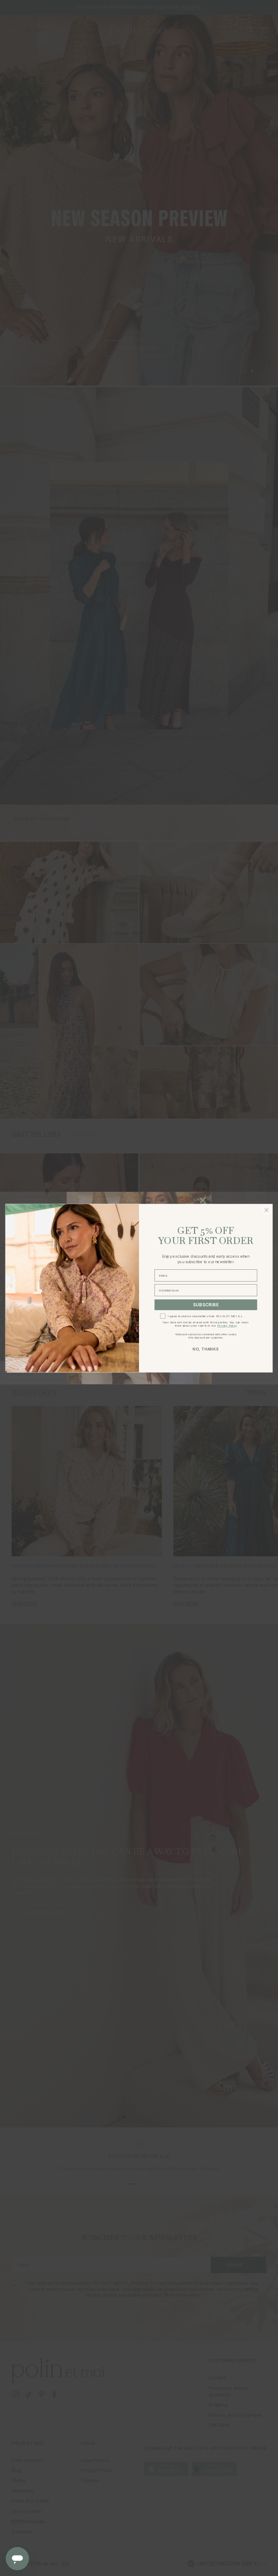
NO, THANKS (206, 1349)
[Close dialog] (266, 1210)
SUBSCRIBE (206, 1305)
